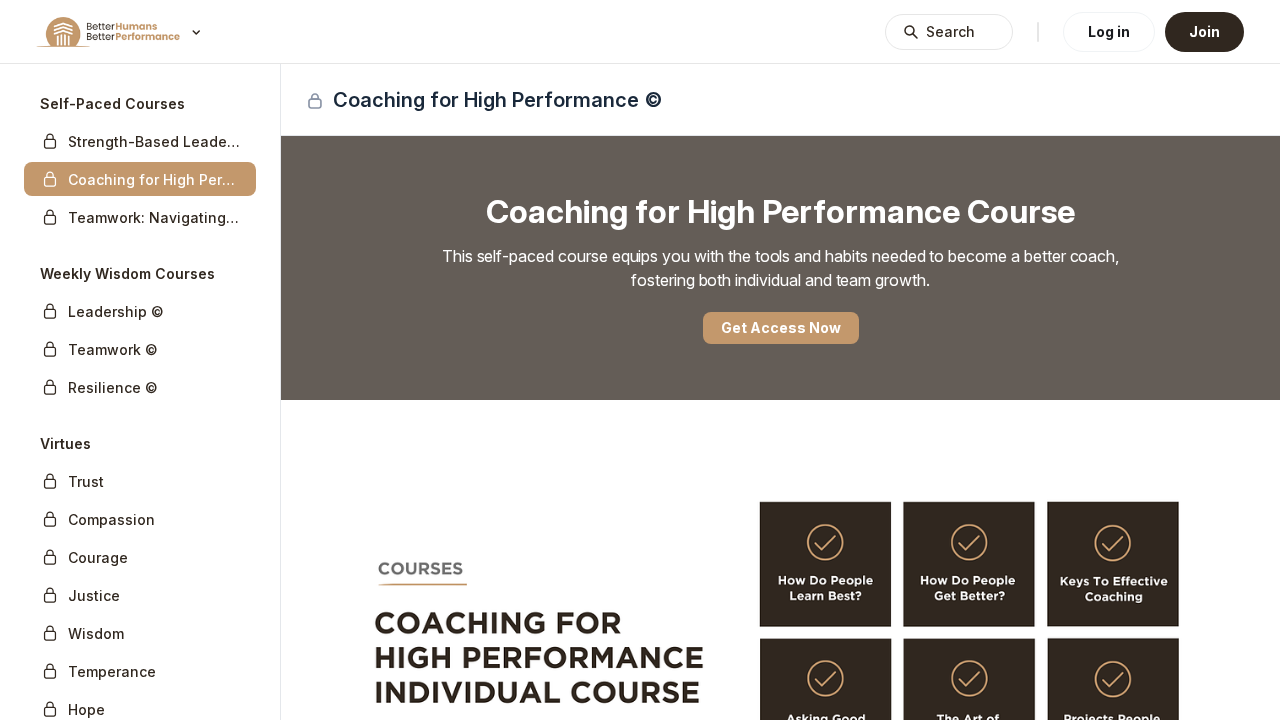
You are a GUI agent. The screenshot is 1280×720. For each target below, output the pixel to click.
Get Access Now (781, 327)
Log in (1109, 31)
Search (950, 31)
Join (1204, 31)
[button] (140, 141)
